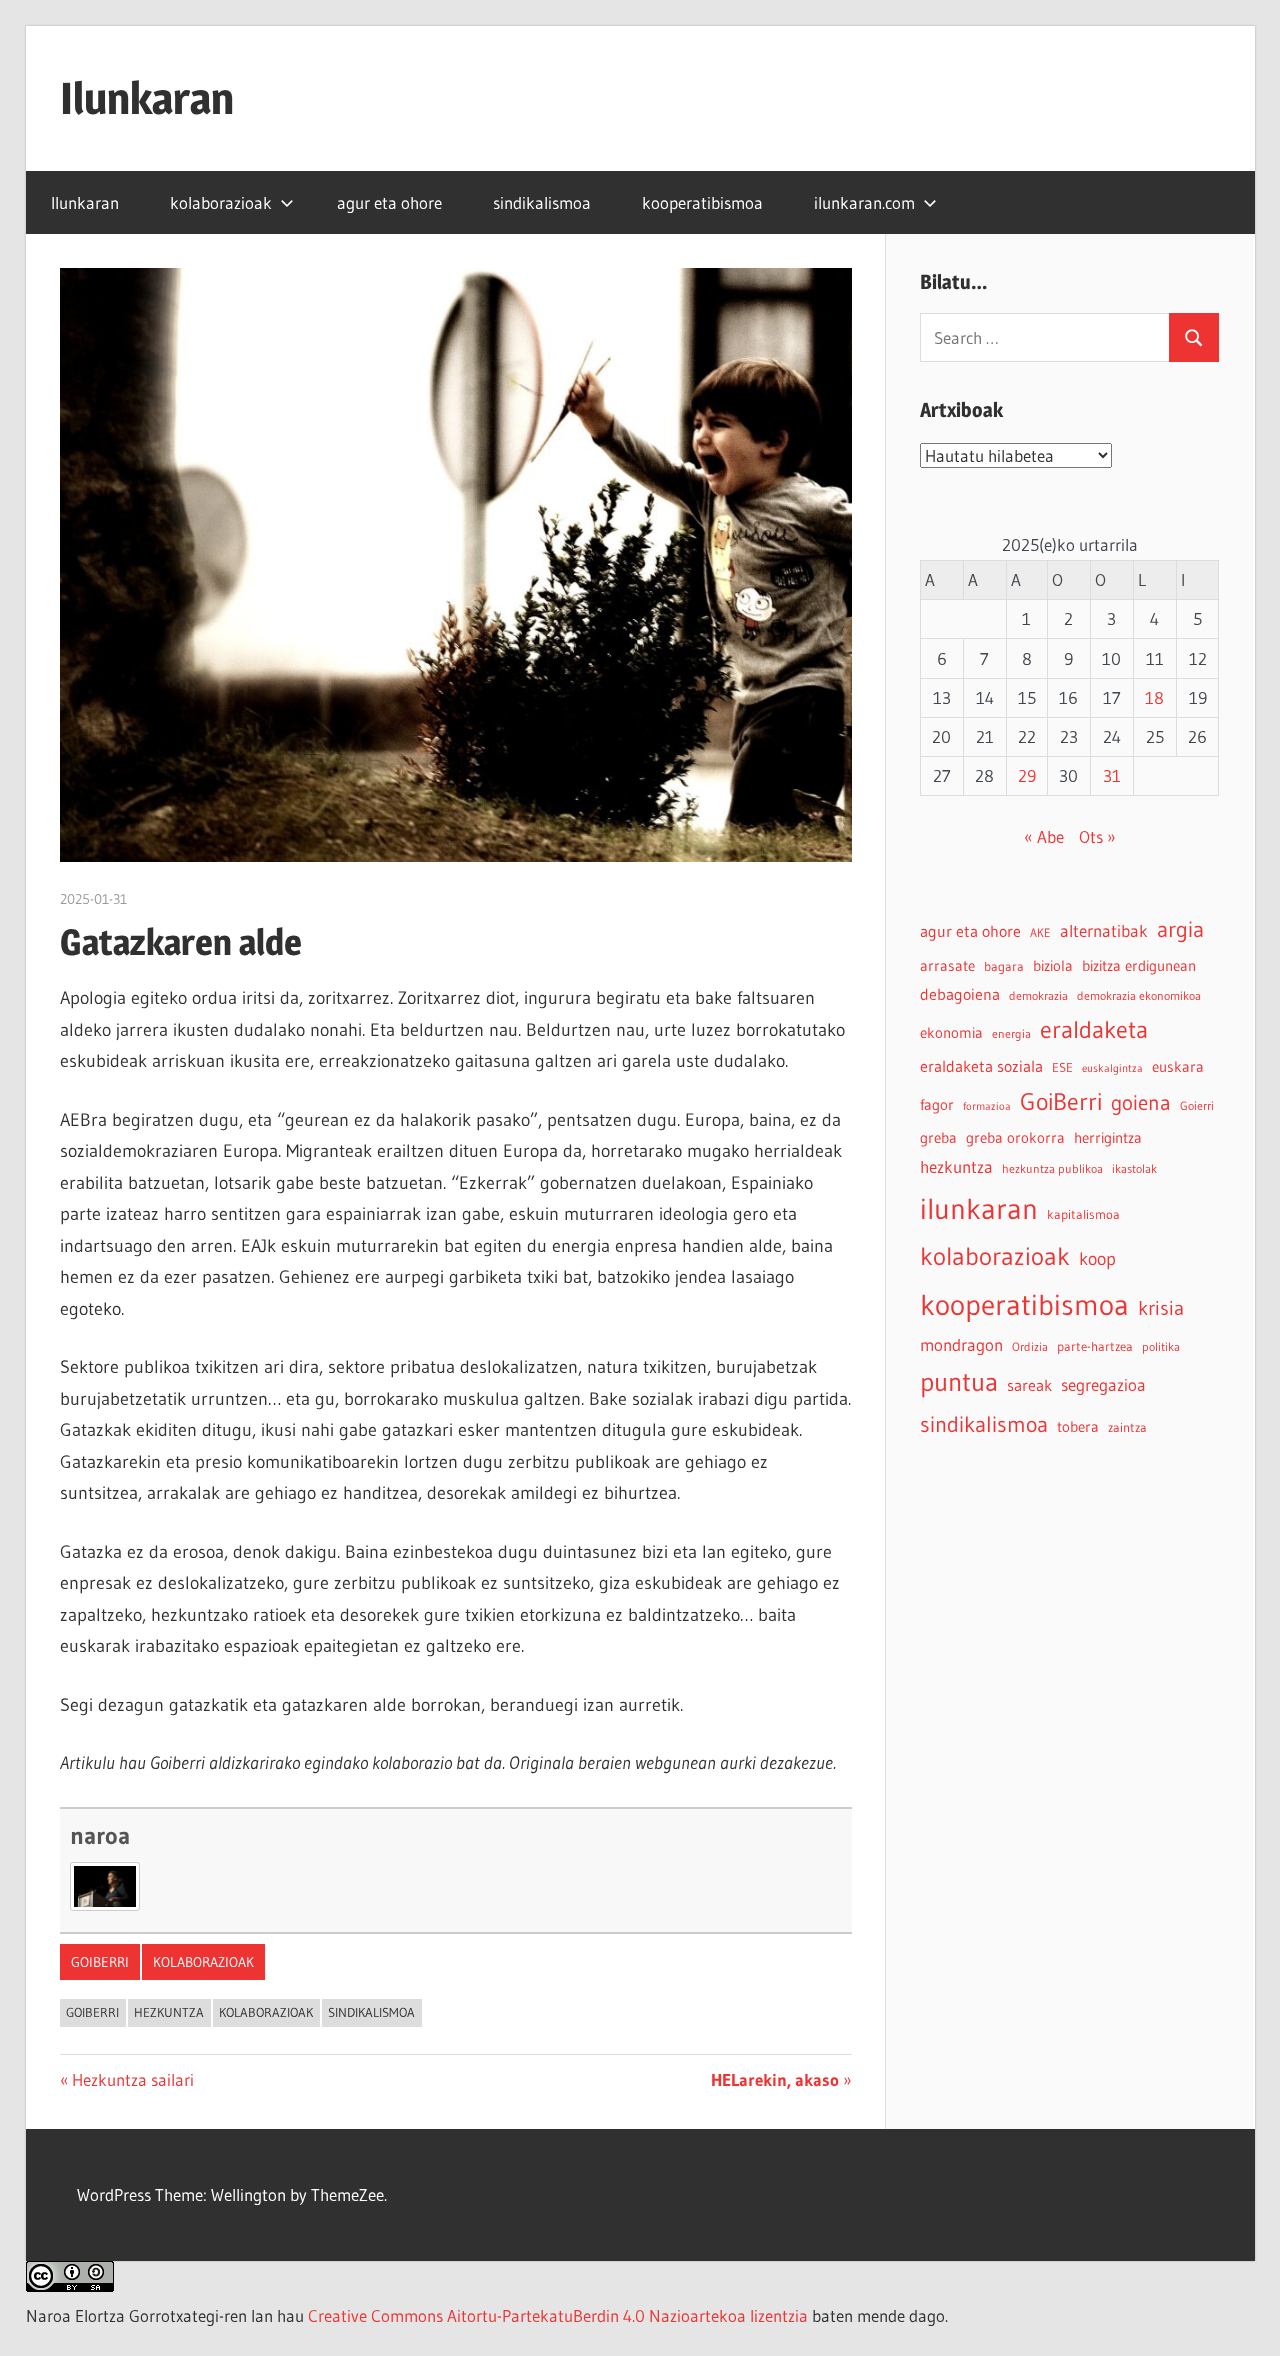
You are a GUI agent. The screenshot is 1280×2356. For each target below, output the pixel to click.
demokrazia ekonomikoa (1139, 995)
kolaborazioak (221, 202)
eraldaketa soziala (981, 1066)
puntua (959, 1382)
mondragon (961, 1345)
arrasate (947, 966)
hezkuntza (169, 2012)
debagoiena (960, 994)
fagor (937, 1105)
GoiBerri (92, 2012)
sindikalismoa (542, 202)
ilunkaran (979, 1208)
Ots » (1097, 836)
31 (1112, 775)
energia (1011, 1033)
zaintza (1127, 1427)
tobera (1078, 1427)
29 (1027, 775)
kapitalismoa (1083, 1214)
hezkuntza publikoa (1052, 1168)
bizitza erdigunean (1139, 966)
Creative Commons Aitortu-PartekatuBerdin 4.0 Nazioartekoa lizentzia (558, 2315)
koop (1097, 1258)
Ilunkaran (147, 98)
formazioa (987, 1106)
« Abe (1044, 836)
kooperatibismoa (702, 202)
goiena (1141, 1102)
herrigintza (1108, 1138)
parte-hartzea (1095, 1346)
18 (1154, 697)
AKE (1040, 932)
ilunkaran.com (864, 202)
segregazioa (1103, 1385)
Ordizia (1030, 1346)
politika (1161, 1346)
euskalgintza (1112, 1068)
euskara (1178, 1067)
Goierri (1197, 1105)
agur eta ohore (389, 202)
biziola (1053, 966)
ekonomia (951, 1032)
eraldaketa (1094, 1029)
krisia (1161, 1308)
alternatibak (1104, 931)
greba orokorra (1015, 1138)
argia (1180, 929)
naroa (100, 1835)
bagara (1004, 966)
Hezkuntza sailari (132, 2079)
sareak (1029, 1385)
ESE (1062, 1067)
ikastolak (1134, 1168)
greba (938, 1137)
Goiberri (100, 1962)
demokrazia (1038, 995)
